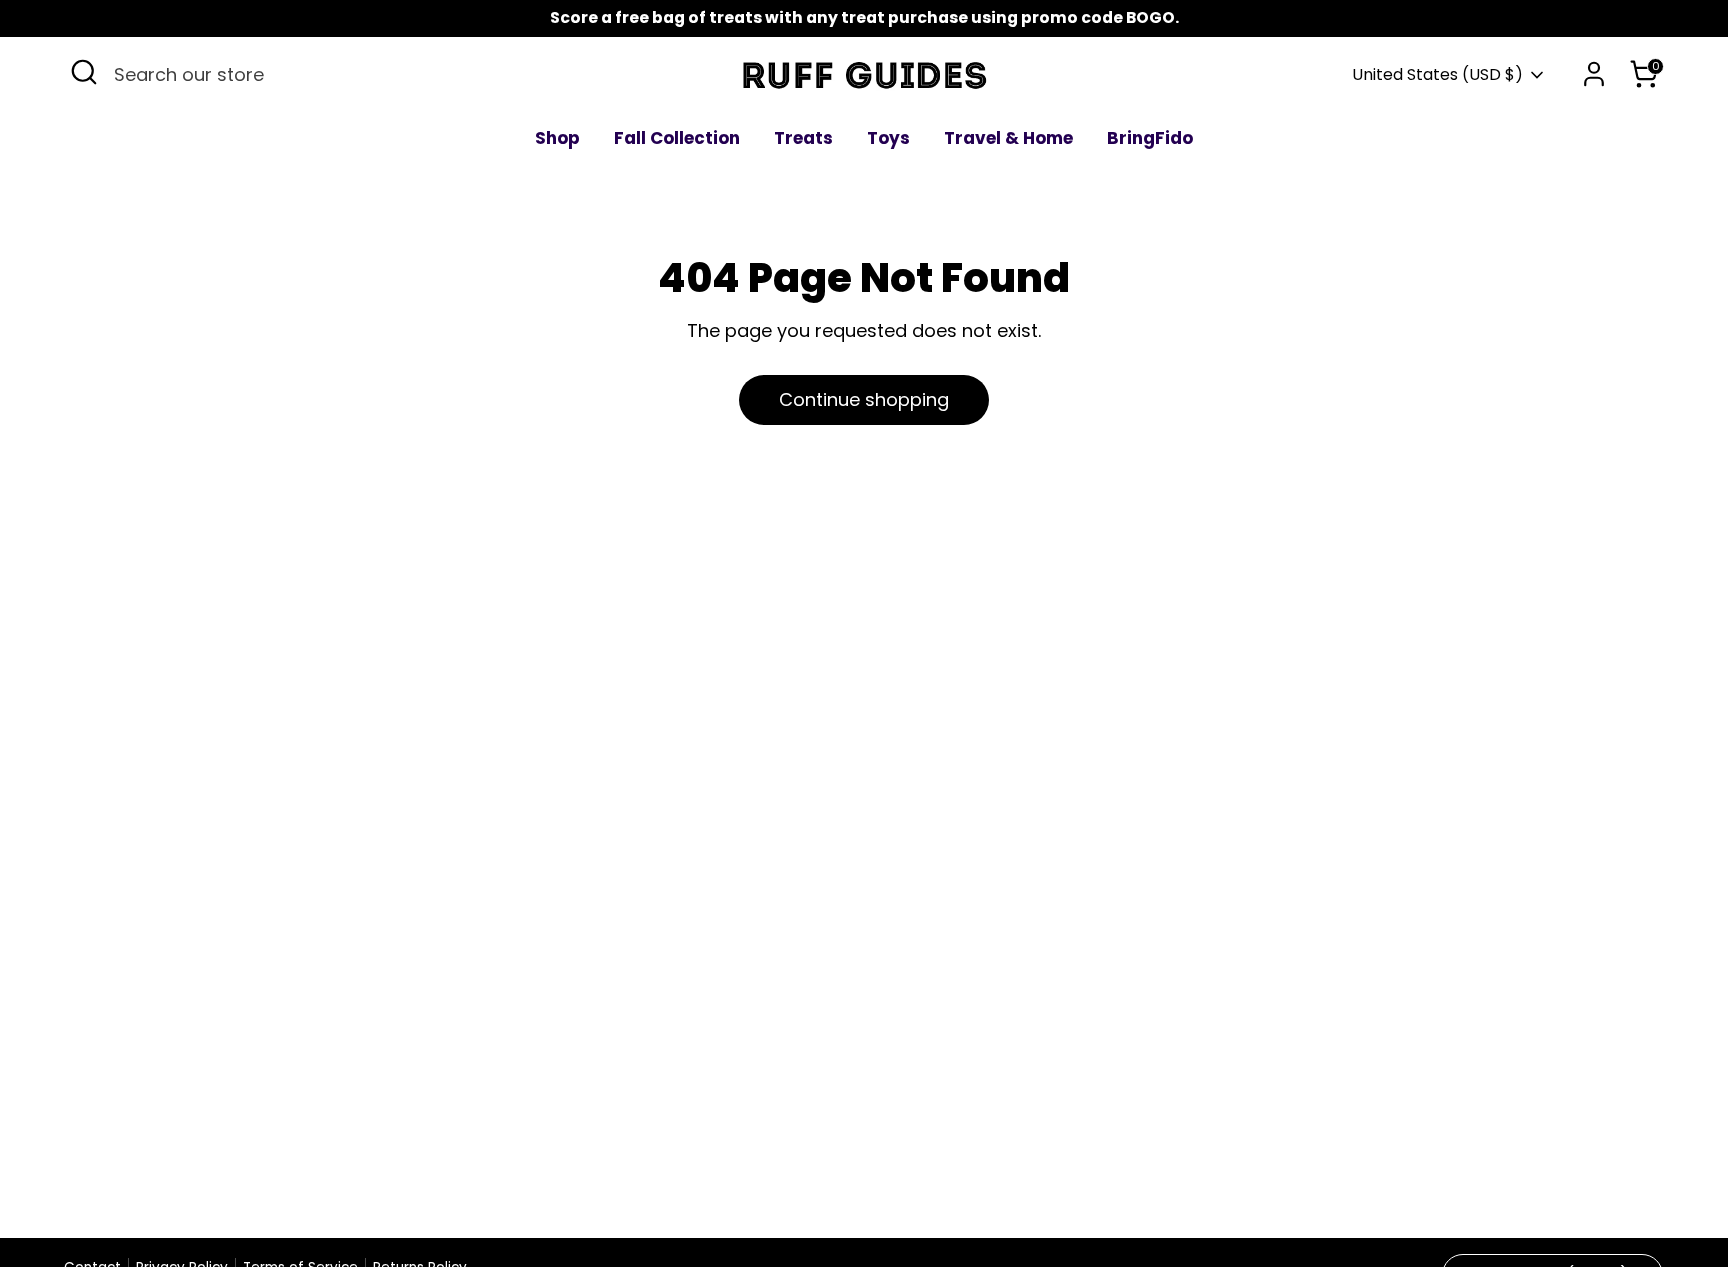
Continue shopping (864, 399)
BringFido (1150, 138)
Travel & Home (1008, 138)
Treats (803, 138)
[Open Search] (84, 72)
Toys (888, 138)
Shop (557, 138)
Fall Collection (677, 138)
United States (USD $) (1437, 75)
